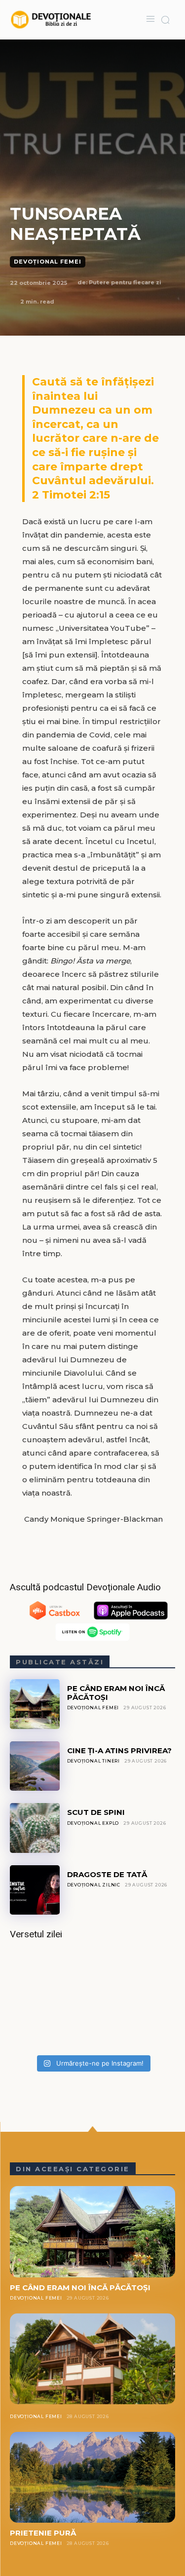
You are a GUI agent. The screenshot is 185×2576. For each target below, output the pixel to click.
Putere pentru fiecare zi (125, 282)
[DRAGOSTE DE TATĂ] (35, 1890)
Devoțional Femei (48, 262)
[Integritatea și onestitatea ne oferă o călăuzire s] (92, 2000)
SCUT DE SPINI (96, 1812)
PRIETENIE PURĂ (43, 2533)
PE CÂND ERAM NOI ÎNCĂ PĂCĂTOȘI (116, 1692)
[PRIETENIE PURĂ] (92, 2477)
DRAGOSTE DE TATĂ (107, 1874)
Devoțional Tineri (94, 1761)
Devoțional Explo (93, 1823)
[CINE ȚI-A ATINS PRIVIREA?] (35, 1766)
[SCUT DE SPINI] (35, 1828)
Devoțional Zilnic (94, 1885)
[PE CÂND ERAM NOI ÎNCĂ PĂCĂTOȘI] (35, 1704)
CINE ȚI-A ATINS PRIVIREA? (119, 1750)
